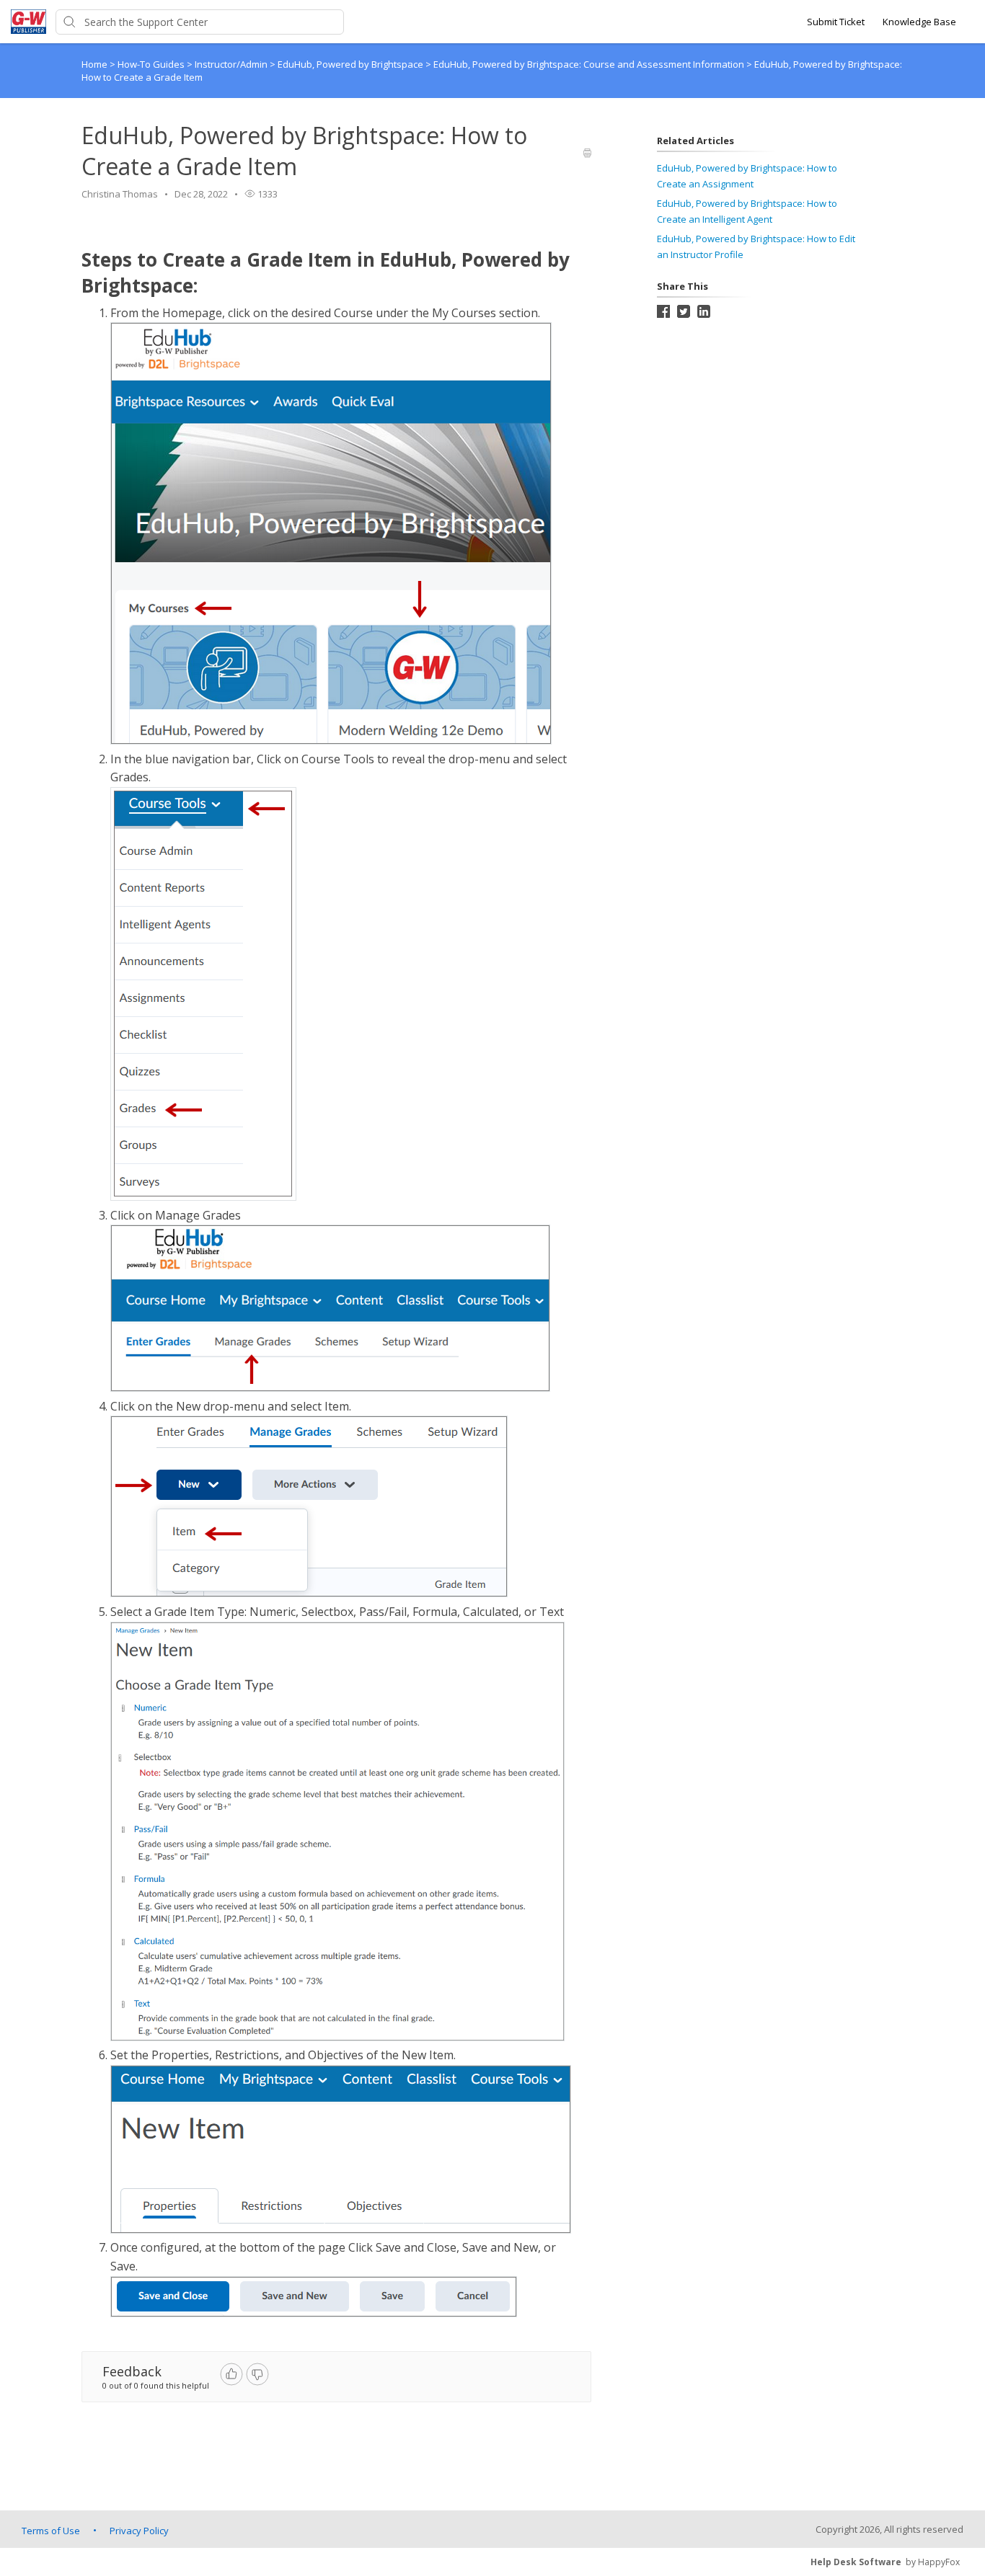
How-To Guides (152, 64)
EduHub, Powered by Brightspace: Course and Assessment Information (590, 64)
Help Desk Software (856, 2562)
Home (94, 64)
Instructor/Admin (232, 64)
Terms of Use (51, 2531)
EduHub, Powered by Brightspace (352, 64)
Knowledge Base (919, 22)
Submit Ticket (836, 22)
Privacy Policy (139, 2531)
